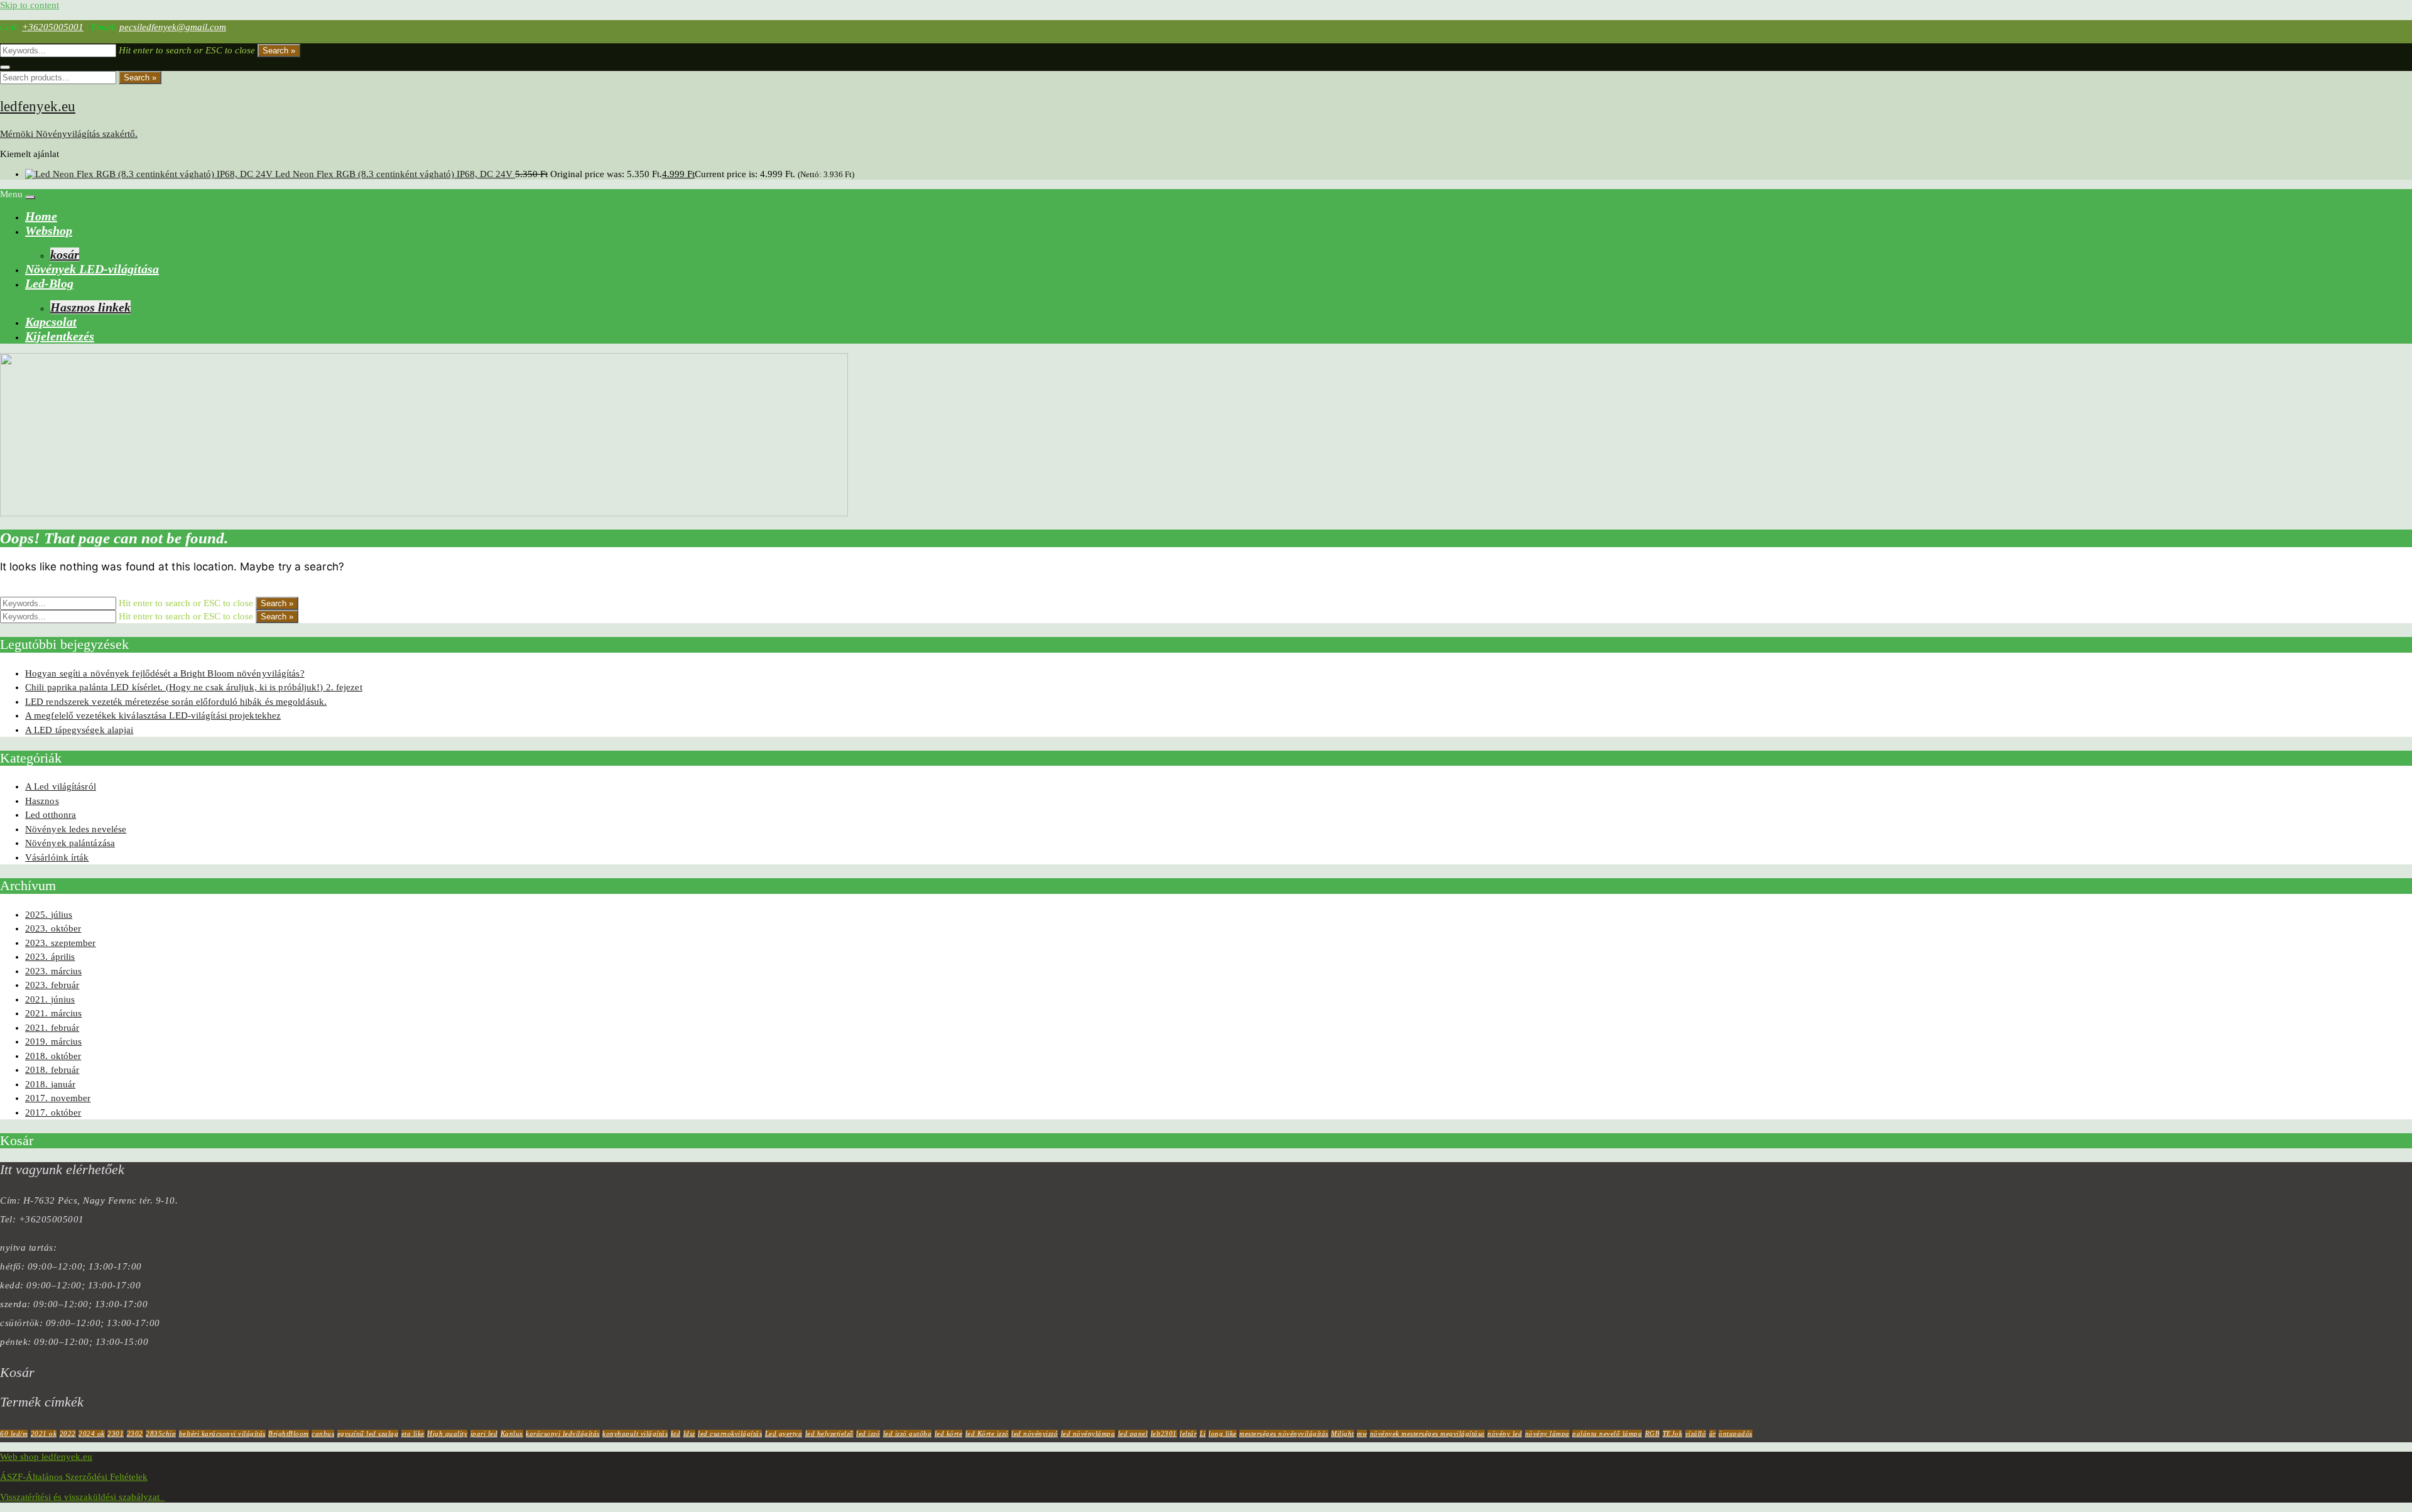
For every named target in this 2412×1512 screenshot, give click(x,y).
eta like (413, 1433)
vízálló (1696, 1433)
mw (1362, 1433)
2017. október (53, 1112)
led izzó (868, 1433)
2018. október (53, 1056)
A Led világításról (61, 786)
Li (1203, 1433)
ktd (676, 1433)
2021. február (52, 1028)
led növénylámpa (1088, 1433)
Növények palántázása (70, 843)
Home (41, 216)
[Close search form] (5, 67)
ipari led (484, 1433)
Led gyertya (784, 1433)
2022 (68, 1433)
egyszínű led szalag (368, 1433)
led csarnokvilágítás (730, 1433)
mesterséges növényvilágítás (1284, 1433)
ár (1713, 1433)
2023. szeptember (61, 943)
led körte (949, 1433)
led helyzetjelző (829, 1433)
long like (1223, 1433)
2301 (116, 1433)
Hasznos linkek (90, 307)
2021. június (50, 999)
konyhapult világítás (635, 1433)
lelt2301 (1164, 1433)
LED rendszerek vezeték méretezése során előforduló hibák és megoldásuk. (176, 702)
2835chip (161, 1433)
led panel (1133, 1433)
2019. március (53, 1042)
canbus (323, 1433)
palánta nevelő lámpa (1607, 1433)
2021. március (53, 1013)
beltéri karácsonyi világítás (222, 1433)
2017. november (58, 1098)
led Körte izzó (987, 1433)
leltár (1188, 1433)
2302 (135, 1433)
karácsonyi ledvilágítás (563, 1433)
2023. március (53, 971)
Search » (279, 51)
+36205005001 (53, 27)
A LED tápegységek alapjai (79, 730)
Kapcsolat (51, 322)
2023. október (53, 928)
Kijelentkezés (60, 336)
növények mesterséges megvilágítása (1427, 1433)
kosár (65, 254)
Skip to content (30, 5)
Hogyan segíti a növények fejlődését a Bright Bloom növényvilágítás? (165, 673)
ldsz (689, 1433)
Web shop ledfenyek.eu (46, 1457)
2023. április (50, 957)
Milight (1343, 1433)
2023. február (52, 985)
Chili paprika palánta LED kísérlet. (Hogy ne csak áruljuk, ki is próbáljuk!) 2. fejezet (194, 687)
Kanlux (512, 1433)
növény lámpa (1547, 1433)
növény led (1505, 1433)
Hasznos (42, 801)
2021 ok (44, 1433)
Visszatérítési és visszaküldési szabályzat (82, 1497)
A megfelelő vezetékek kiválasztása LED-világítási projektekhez (153, 715)
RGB (1653, 1433)
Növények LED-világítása (92, 269)
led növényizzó (1035, 1433)
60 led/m (14, 1433)
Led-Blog (49, 283)
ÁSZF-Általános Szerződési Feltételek (74, 1477)
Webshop (49, 231)
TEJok (1673, 1433)
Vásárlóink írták (57, 857)
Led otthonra (51, 815)
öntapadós (1736, 1433)
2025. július (49, 915)
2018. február (52, 1070)
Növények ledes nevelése (76, 829)
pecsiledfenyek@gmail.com (173, 27)
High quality (447, 1433)
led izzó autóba (908, 1433)
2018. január (50, 1084)
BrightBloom (289, 1433)
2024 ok (92, 1433)
